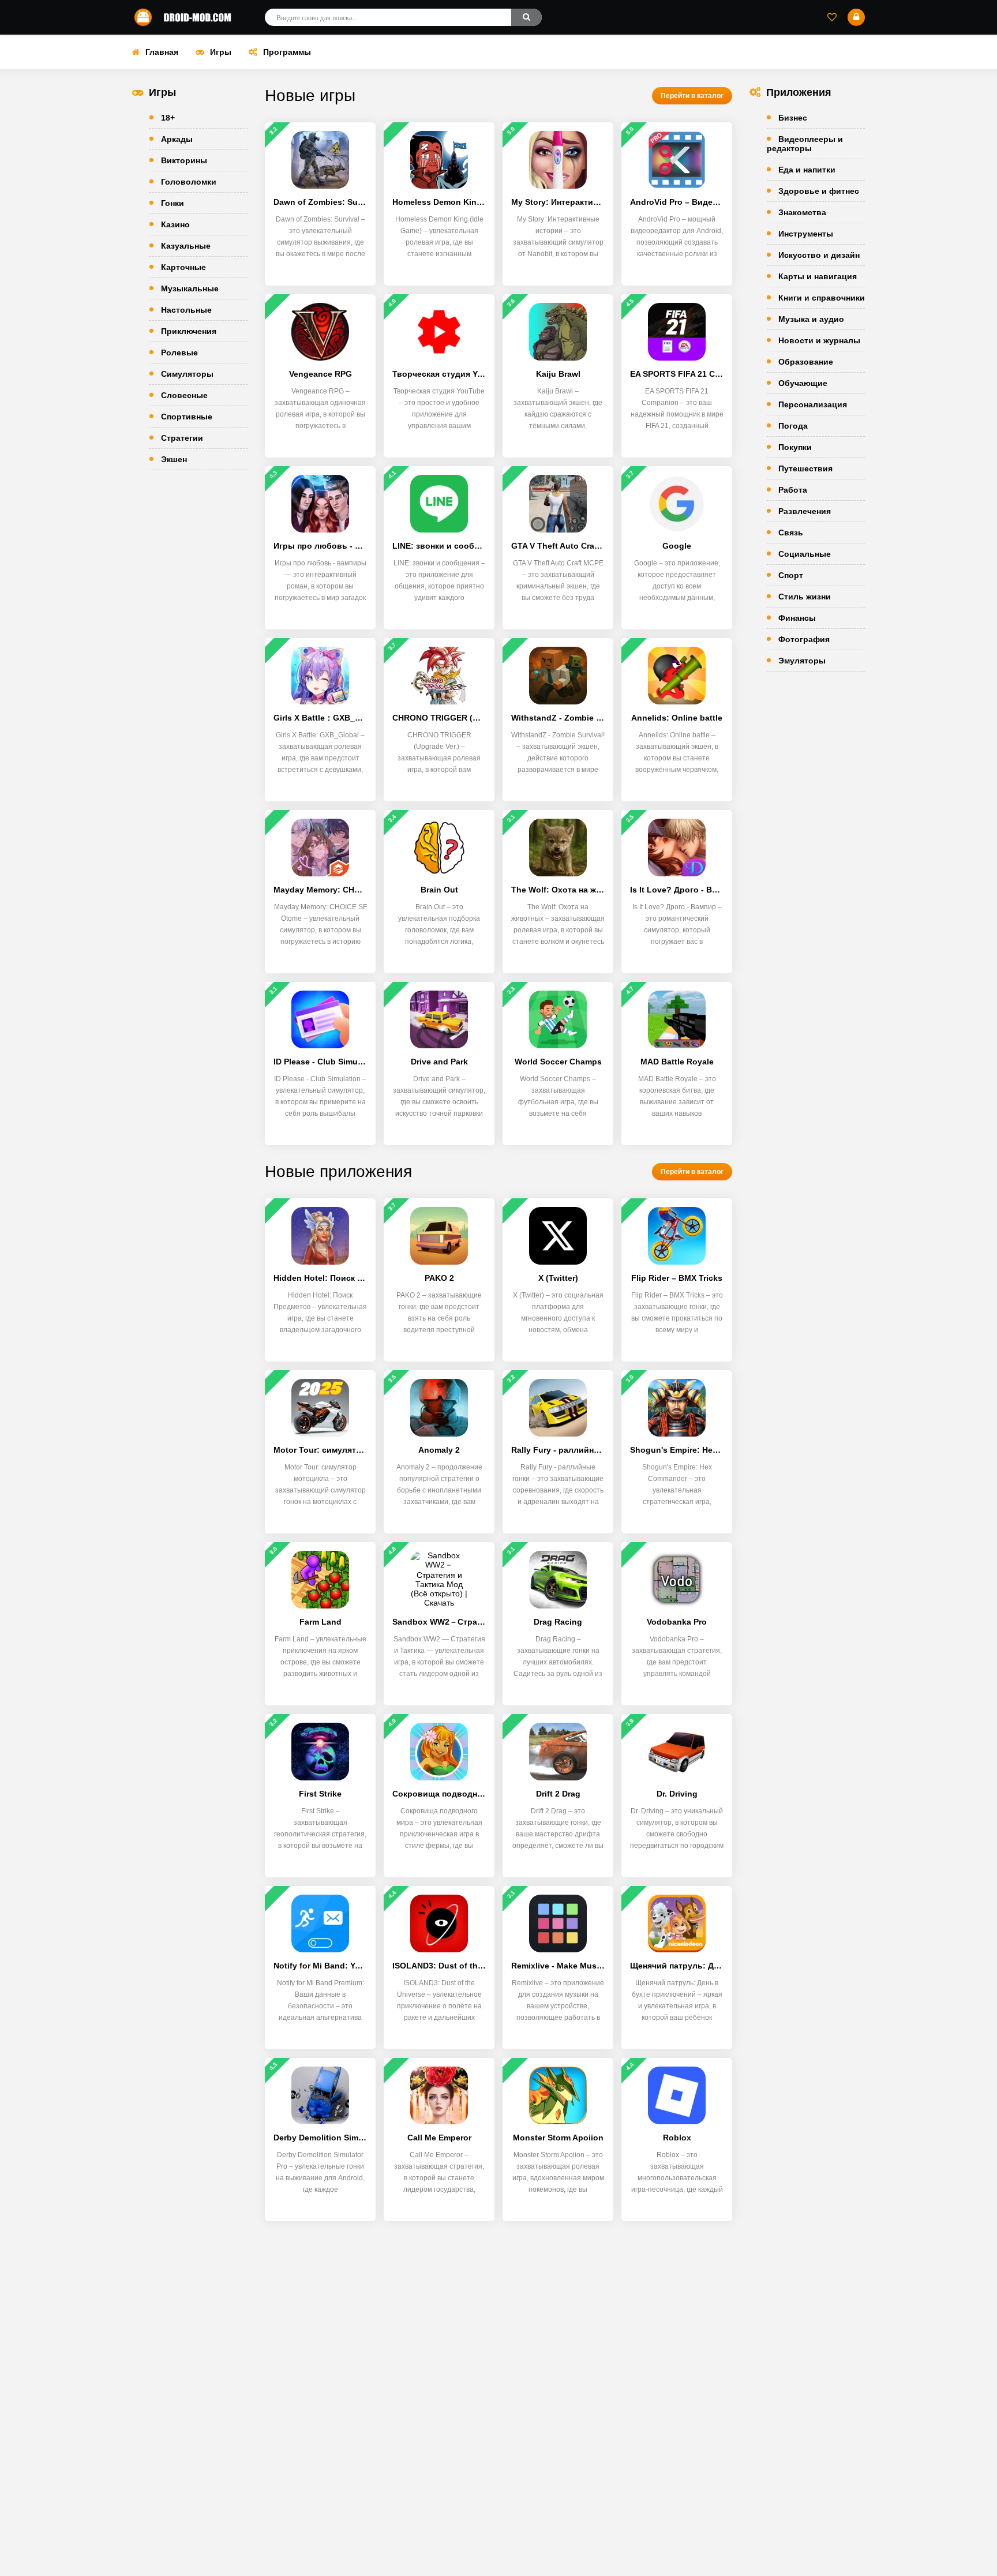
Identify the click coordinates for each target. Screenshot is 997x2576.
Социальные (805, 554)
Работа (793, 490)
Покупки (795, 447)
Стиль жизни (805, 597)
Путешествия (805, 468)
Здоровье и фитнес (819, 191)
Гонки (173, 203)
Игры (221, 52)
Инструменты (806, 234)
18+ (168, 118)
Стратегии (182, 438)
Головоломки (189, 182)
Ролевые (179, 353)
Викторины (184, 160)
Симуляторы (187, 374)
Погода (793, 426)
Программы (287, 52)
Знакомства (802, 212)
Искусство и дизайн (819, 255)
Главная (162, 52)
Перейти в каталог (692, 96)
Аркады (177, 139)
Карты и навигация (818, 276)
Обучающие (803, 383)
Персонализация (813, 404)
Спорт (791, 575)
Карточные (183, 267)
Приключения (189, 331)
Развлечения (805, 511)
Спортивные (187, 417)
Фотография (804, 639)
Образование (806, 362)
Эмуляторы (802, 661)
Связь (791, 533)
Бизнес (793, 118)
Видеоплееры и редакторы (805, 144)
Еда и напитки (807, 170)
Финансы (797, 618)
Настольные (186, 310)
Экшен (174, 459)
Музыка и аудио (811, 319)
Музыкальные (190, 288)
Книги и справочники (822, 298)
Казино (175, 224)
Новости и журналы (819, 340)
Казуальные (186, 246)
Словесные (184, 395)
